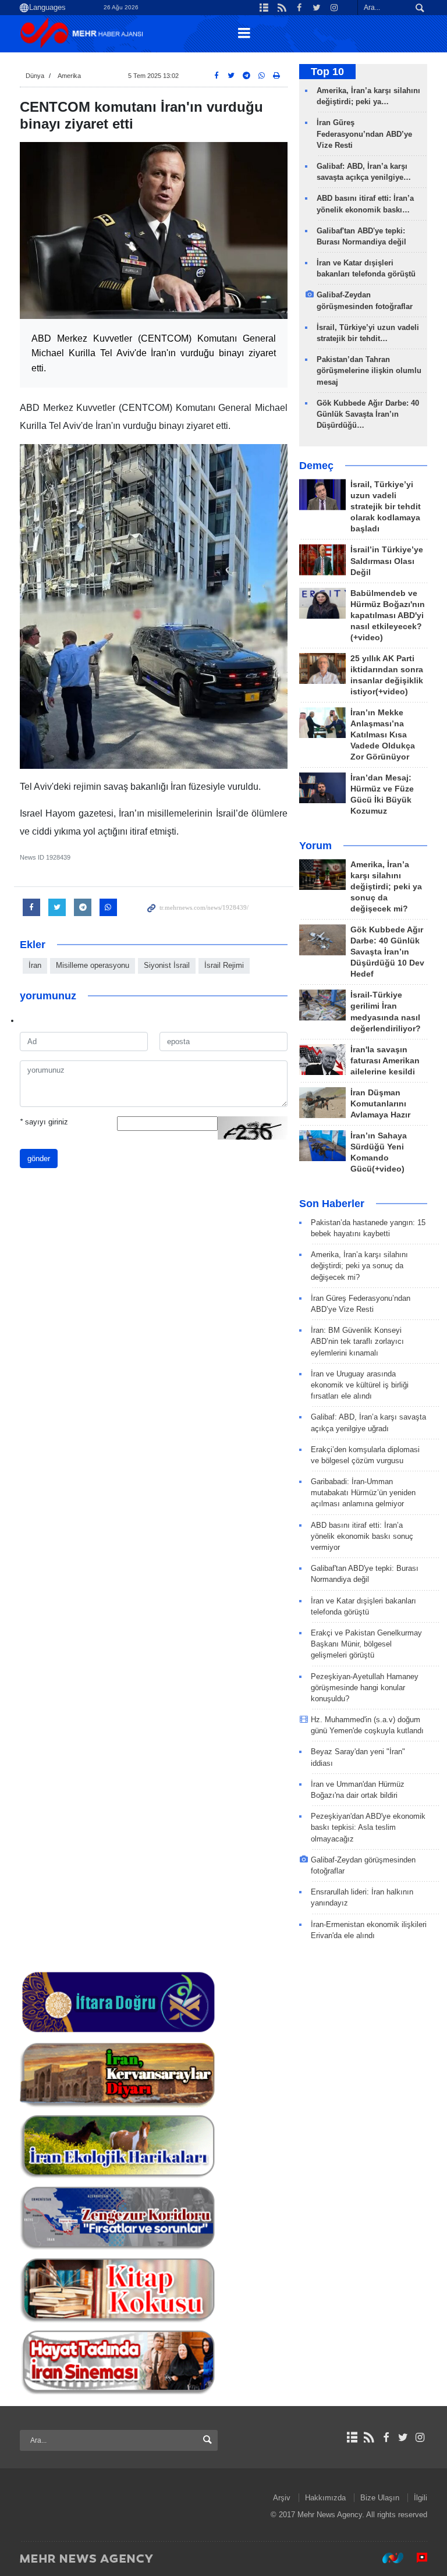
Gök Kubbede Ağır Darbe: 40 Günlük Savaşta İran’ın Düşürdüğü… (368, 414)
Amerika (69, 76)
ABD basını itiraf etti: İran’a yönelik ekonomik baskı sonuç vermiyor (362, 1536)
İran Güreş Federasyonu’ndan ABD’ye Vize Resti (364, 134)
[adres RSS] (369, 2437)
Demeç (316, 466)
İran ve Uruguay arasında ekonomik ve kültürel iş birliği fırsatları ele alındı (360, 1385)
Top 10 (327, 72)
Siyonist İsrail (167, 965)
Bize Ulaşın (380, 2498)
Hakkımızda (325, 2498)
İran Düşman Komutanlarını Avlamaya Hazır (380, 1104)
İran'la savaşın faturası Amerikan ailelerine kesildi (385, 1061)
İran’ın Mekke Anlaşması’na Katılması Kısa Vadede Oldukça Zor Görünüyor (383, 735)
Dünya (35, 76)
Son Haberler (332, 1204)
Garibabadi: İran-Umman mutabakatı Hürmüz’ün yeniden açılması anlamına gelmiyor (363, 1493)
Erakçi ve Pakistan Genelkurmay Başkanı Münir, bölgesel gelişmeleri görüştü (366, 1644)
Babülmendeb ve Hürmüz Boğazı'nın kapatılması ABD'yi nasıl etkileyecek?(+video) (388, 615)
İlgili (421, 2498)
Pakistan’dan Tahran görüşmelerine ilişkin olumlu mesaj (369, 370)
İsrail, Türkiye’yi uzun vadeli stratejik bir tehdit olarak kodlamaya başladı (386, 507)
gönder (39, 1159)
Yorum (315, 846)
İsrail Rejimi (224, 965)
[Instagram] (420, 2437)
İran (35, 965)
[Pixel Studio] (416, 2558)
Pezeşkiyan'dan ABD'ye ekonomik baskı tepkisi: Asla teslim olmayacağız (368, 1827)
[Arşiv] (352, 2437)
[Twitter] (403, 2437)
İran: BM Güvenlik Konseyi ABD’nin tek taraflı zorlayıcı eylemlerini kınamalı (357, 1341)
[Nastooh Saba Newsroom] (387, 2558)
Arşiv (282, 2498)
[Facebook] (386, 2437)
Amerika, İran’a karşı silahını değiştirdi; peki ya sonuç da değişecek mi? (386, 887)
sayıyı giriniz (44, 1122)
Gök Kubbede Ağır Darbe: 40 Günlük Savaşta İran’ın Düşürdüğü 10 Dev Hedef (387, 952)
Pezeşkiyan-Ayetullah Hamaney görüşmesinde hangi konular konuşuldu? (365, 1688)
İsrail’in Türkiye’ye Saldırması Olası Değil (387, 561)
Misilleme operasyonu (93, 965)
